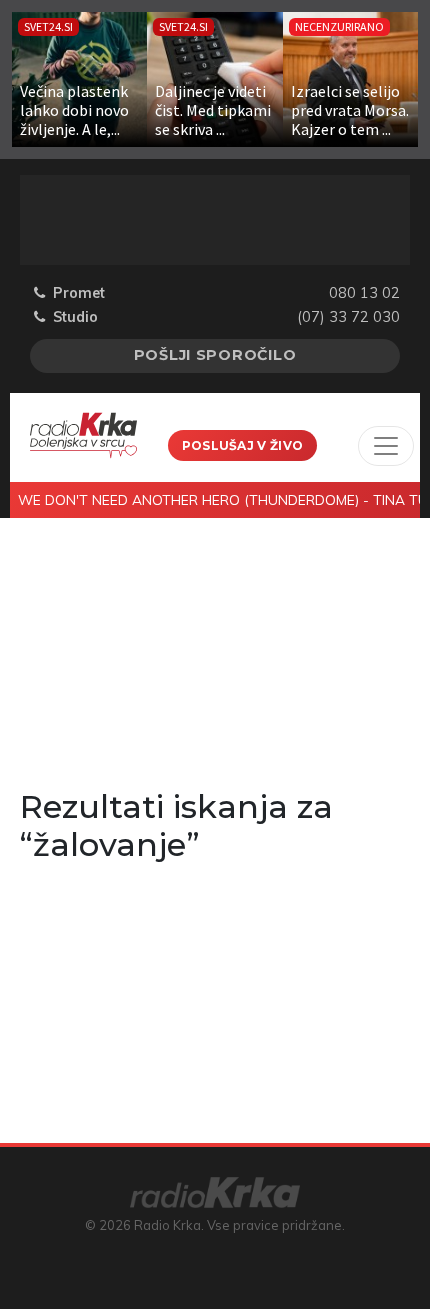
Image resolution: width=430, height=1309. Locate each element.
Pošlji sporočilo (215, 355)
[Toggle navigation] (386, 446)
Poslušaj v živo (243, 445)
